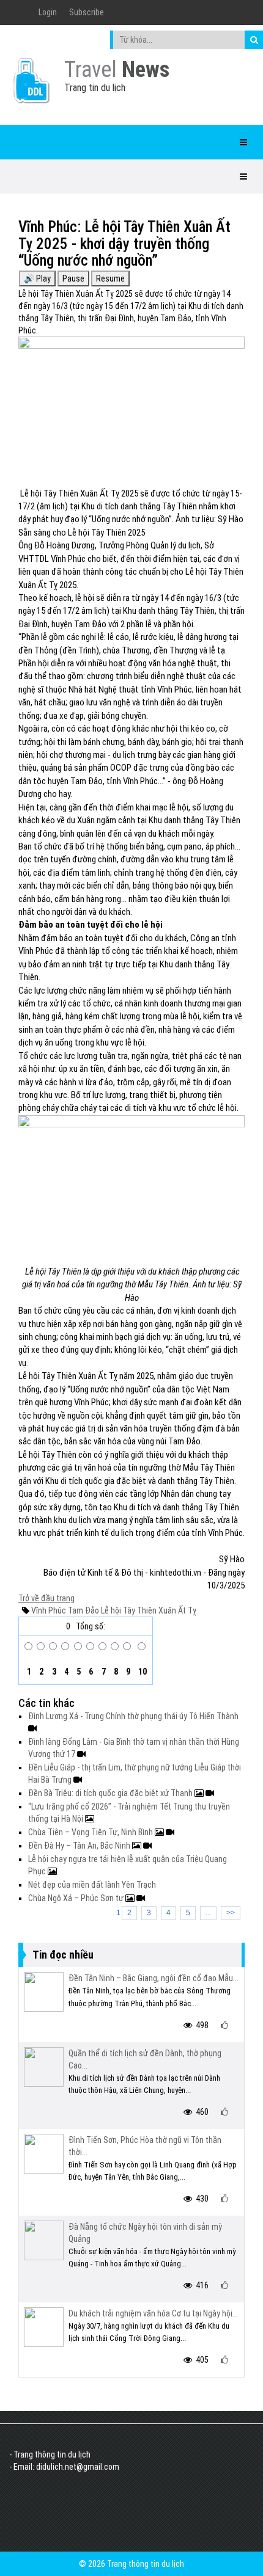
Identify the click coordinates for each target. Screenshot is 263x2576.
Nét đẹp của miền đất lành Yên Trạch (92, 1885)
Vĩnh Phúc (49, 1610)
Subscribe (87, 12)
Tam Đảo (83, 1610)
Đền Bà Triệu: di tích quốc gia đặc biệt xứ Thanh (111, 1793)
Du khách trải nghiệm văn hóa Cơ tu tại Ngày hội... (153, 2313)
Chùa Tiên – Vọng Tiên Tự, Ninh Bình (91, 1832)
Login (48, 12)
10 (142, 1672)
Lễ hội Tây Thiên (128, 1610)
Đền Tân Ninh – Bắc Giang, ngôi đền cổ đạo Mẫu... (154, 1978)
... (208, 1913)
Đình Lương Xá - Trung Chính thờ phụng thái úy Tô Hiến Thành (133, 1716)
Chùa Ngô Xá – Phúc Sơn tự (77, 1898)
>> (231, 1913)
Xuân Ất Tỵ (176, 1610)
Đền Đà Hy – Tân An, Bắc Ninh (80, 1846)
